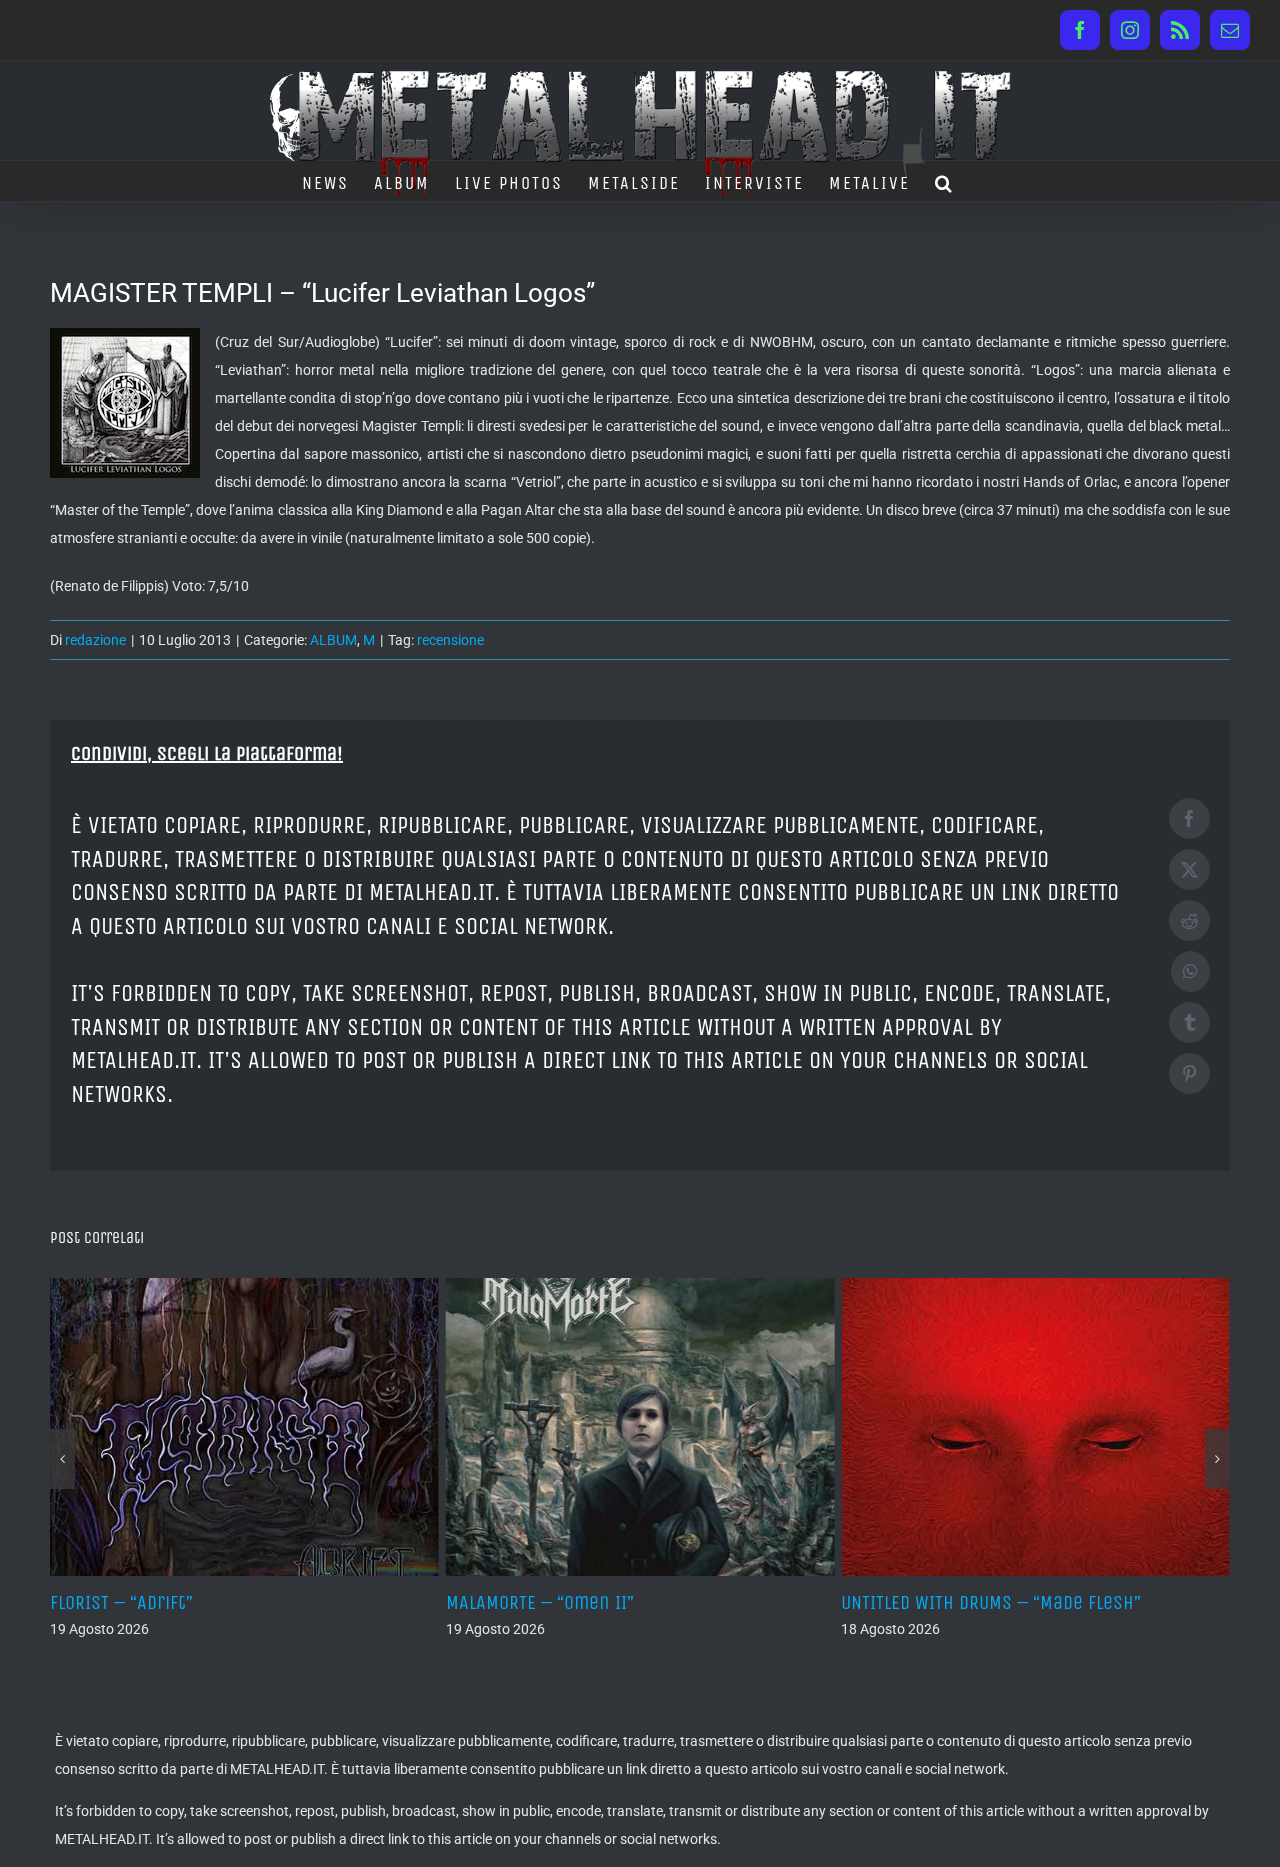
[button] (944, 181)
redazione (95, 640)
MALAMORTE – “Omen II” (393, 1602)
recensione (450, 640)
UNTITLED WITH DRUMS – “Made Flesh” (844, 1602)
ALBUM (333, 640)
